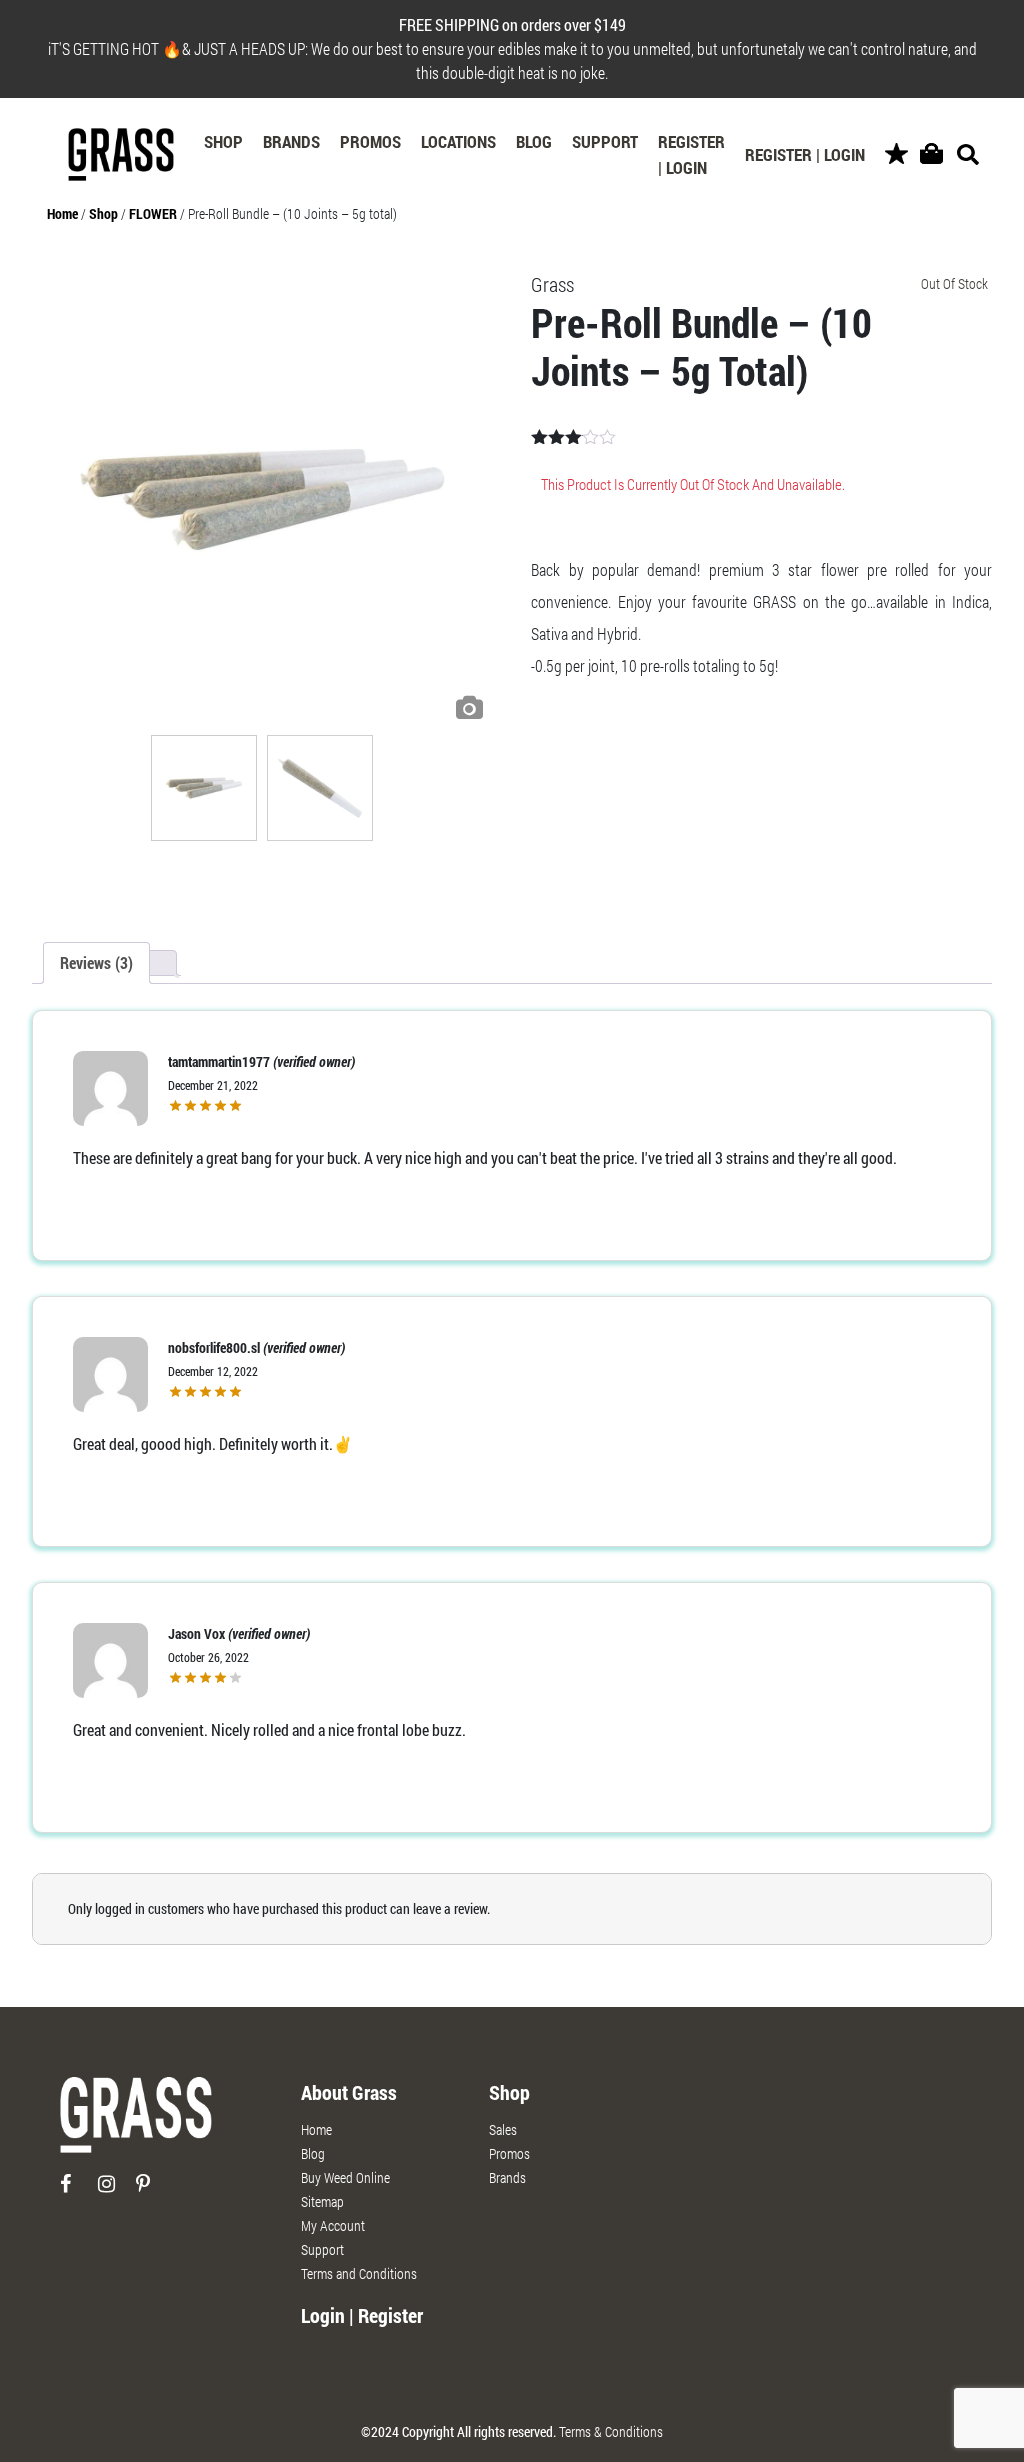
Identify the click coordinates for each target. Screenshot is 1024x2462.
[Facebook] (77, 2191)
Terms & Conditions (611, 2431)
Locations (458, 141)
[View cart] (931, 154)
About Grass (349, 2092)
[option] (262, 499)
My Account (333, 2225)
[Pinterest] (153, 2191)
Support (605, 141)
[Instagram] (115, 2191)
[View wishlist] (896, 154)
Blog (534, 141)
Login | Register (362, 2315)
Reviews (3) (96, 962)
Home (62, 213)
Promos (370, 141)
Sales (503, 2129)
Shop (223, 141)
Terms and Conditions (359, 2273)
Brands (291, 141)
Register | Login (691, 154)
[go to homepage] (136, 2123)
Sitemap (322, 2201)
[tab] (96, 963)
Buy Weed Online (345, 2177)
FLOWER (153, 213)
